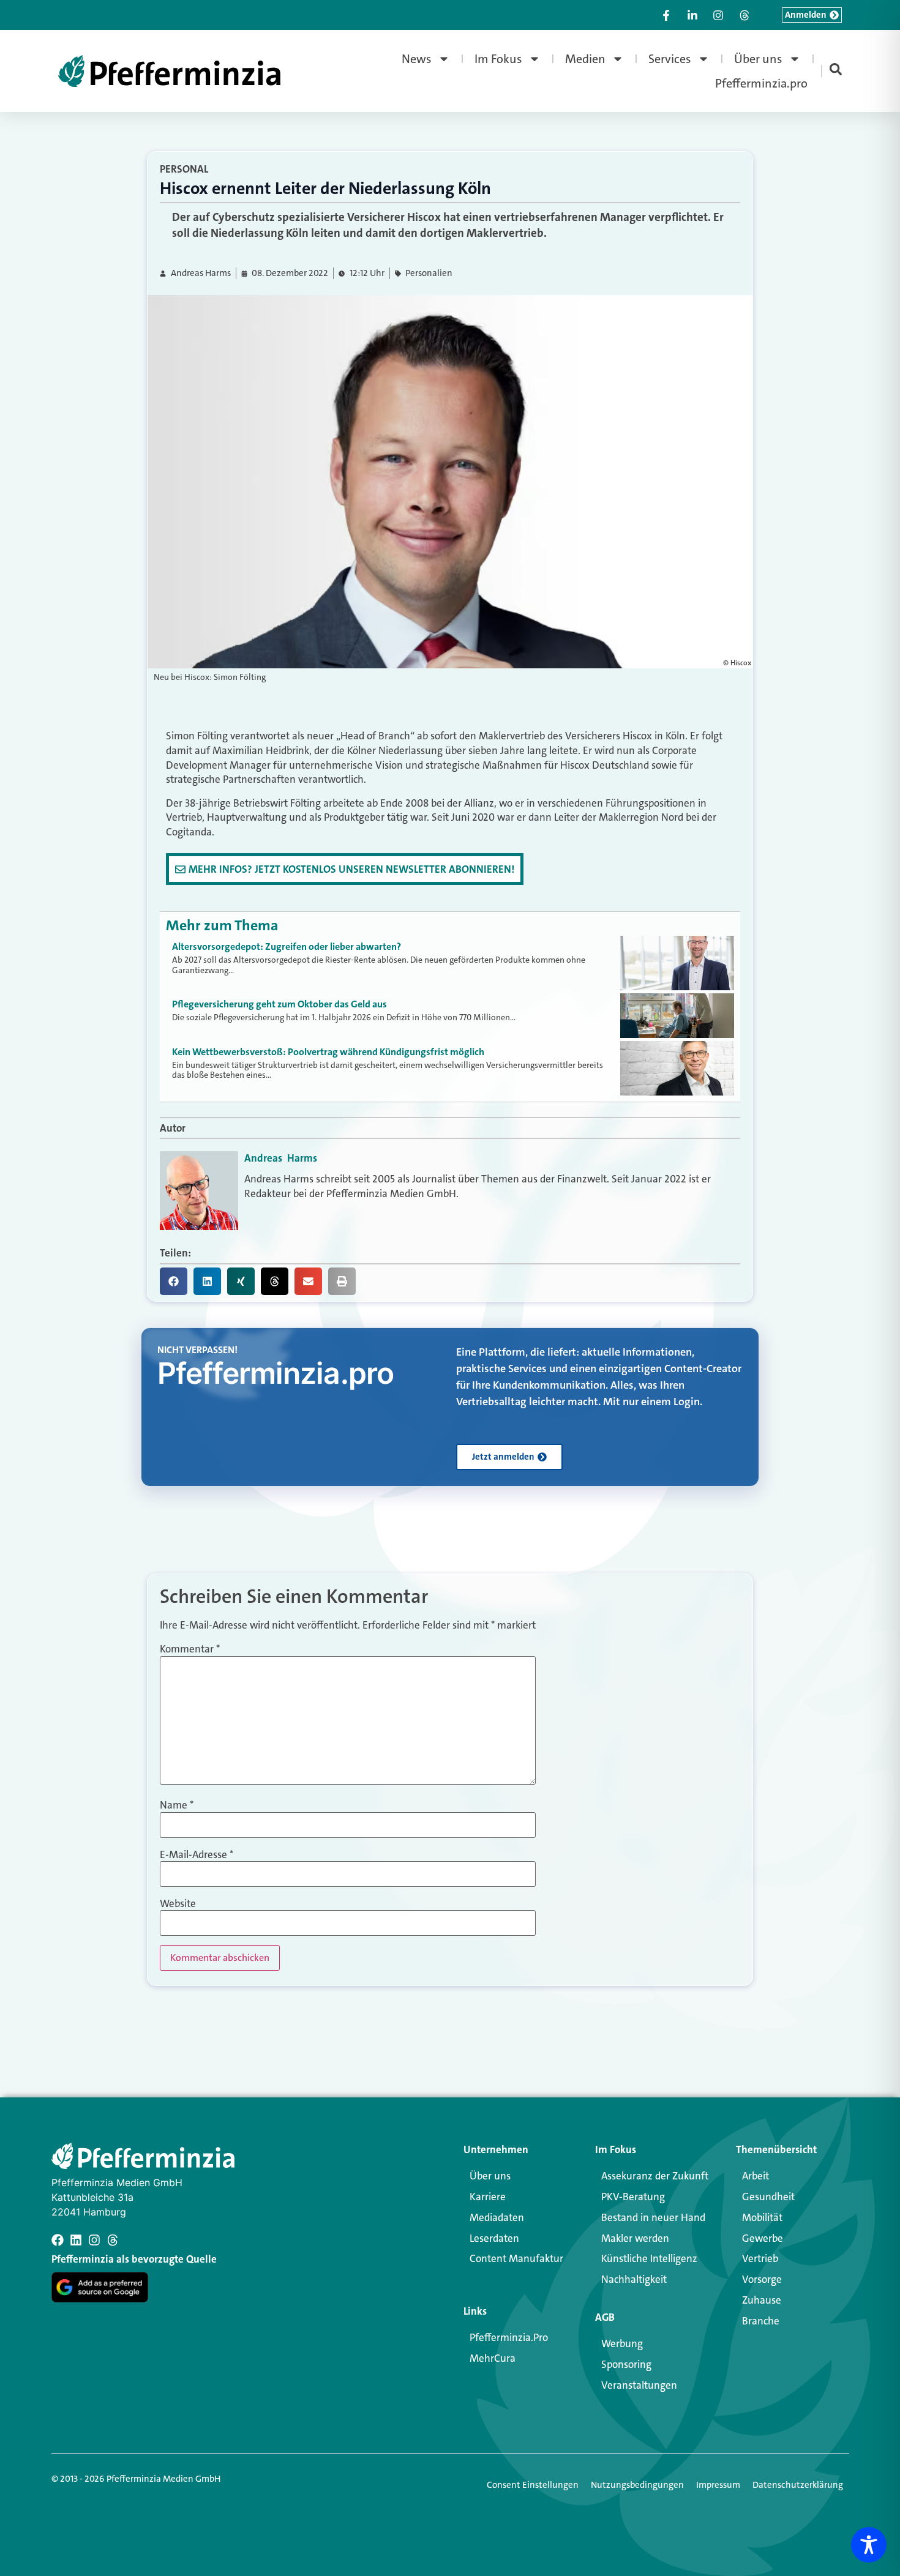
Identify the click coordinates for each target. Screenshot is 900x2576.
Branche (761, 2321)
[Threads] (113, 2240)
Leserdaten (494, 2238)
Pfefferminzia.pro (761, 83)
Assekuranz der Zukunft (655, 2176)
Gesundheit (768, 2197)
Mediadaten (497, 2217)
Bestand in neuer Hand (653, 2217)
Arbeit (756, 2176)
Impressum (718, 2485)
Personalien (429, 273)
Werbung (622, 2343)
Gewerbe (763, 2238)
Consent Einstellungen (533, 2485)
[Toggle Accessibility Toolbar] (869, 2545)
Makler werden (635, 2238)
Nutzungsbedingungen (637, 2485)
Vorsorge (762, 2279)
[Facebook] (58, 2240)
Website (178, 1904)
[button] (174, 1281)
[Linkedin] (76, 2240)
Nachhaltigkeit (634, 2279)
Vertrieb (760, 2258)
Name (177, 1805)
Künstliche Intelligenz (649, 2258)
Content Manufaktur (516, 2258)
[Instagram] (94, 2240)
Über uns (758, 59)
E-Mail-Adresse (197, 1855)
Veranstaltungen (639, 2385)
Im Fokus (498, 59)
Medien (585, 59)
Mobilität (762, 2217)
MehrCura (493, 2358)
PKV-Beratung (633, 2197)
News (417, 59)
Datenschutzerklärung (798, 2485)
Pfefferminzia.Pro (509, 2337)
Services (670, 59)
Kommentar (190, 1649)
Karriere (488, 2197)
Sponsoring (626, 2364)
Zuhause (762, 2300)
